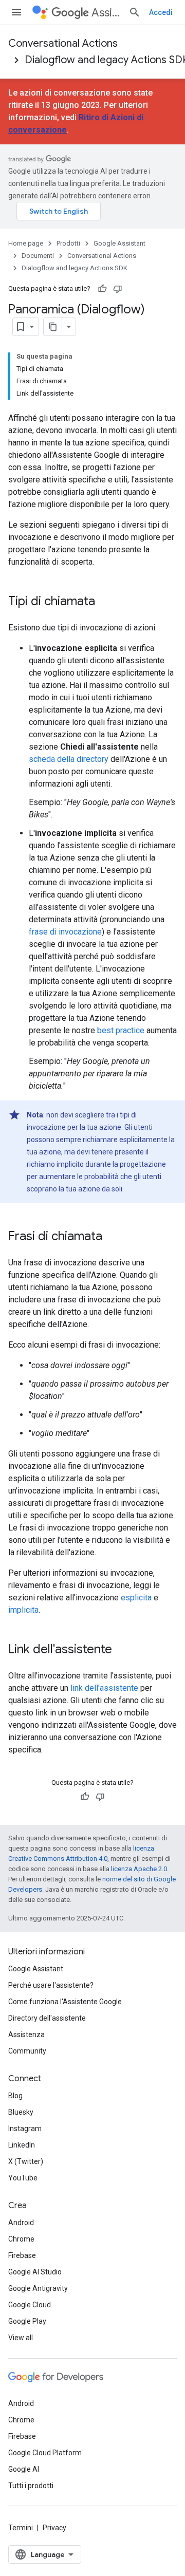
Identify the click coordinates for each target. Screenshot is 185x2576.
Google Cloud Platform (45, 2453)
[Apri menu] (16, 12)
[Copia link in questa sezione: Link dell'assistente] (122, 1650)
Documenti (38, 256)
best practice (121, 1030)
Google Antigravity (38, 2288)
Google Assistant (119, 243)
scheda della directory (69, 759)
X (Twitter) (26, 2161)
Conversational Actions (63, 43)
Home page (26, 243)
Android (21, 2223)
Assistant (106, 13)
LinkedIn (22, 2145)
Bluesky (21, 2112)
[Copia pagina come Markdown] (53, 327)
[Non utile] (118, 289)
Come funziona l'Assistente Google (65, 2002)
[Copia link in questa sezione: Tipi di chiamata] (105, 602)
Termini (21, 2528)
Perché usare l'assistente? (51, 1985)
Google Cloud (30, 2305)
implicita (23, 1610)
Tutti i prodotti (31, 2486)
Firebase (22, 2255)
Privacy (54, 2528)
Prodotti (68, 243)
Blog (15, 2096)
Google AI (24, 2469)
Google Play (27, 2321)
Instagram (25, 2129)
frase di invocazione (65, 932)
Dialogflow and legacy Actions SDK (75, 268)
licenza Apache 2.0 (139, 1869)
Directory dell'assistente (47, 2018)
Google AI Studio (35, 2272)
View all (21, 2338)
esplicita (136, 1598)
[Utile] (102, 289)
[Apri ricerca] (135, 12)
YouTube (23, 2178)
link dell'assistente (104, 1688)
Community (27, 2051)
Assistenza (26, 2034)
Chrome (21, 2239)
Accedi (161, 12)
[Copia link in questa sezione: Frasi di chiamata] (113, 1237)
